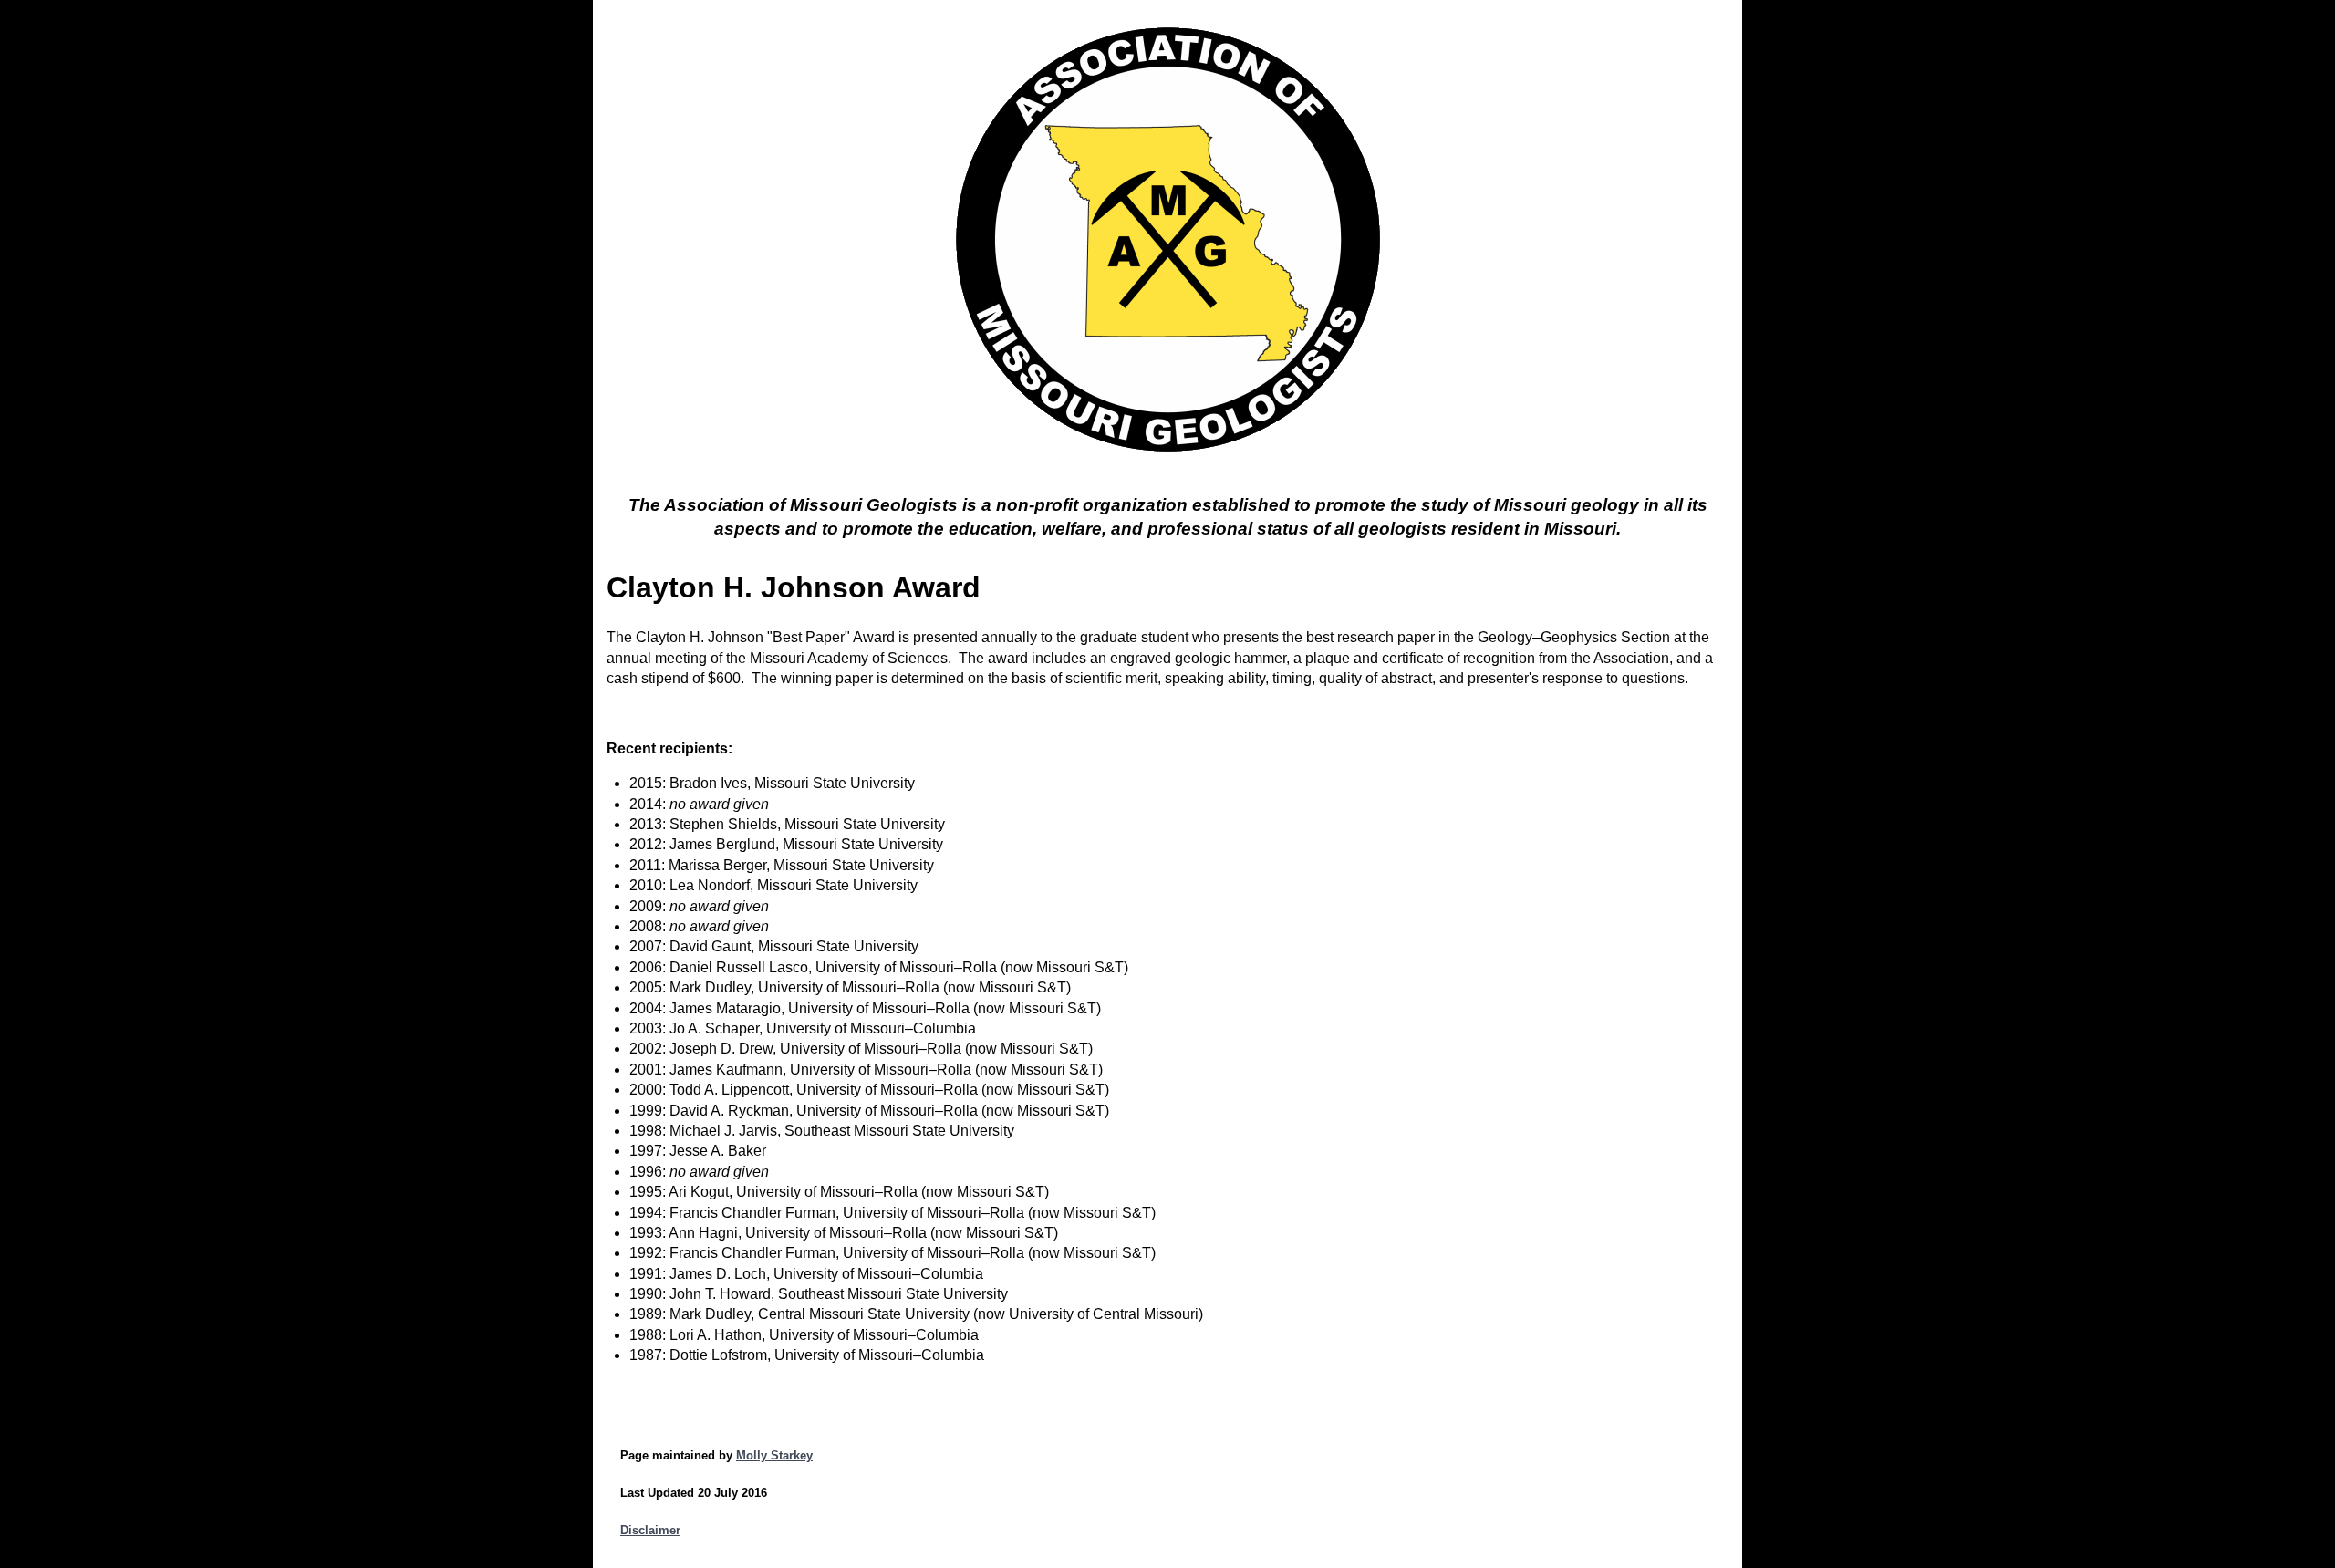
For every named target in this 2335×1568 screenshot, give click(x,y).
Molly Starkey (774, 1455)
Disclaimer (650, 1530)
